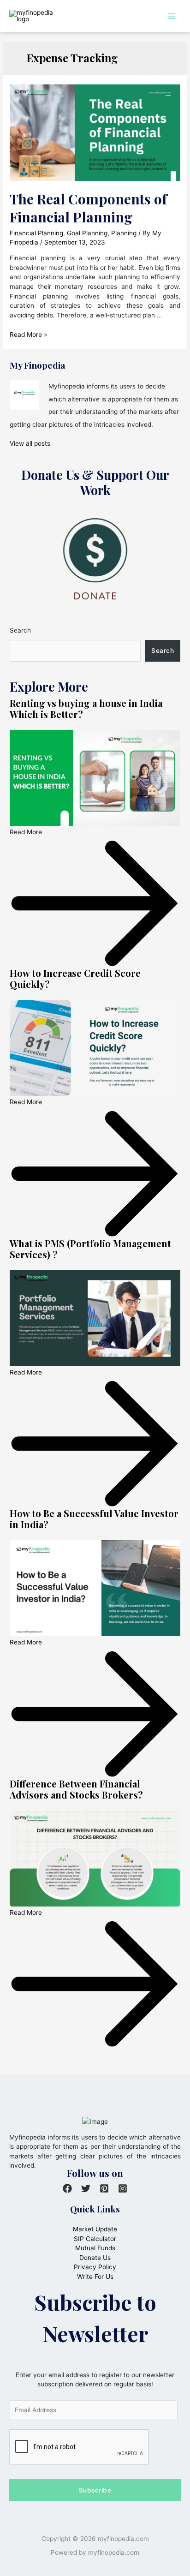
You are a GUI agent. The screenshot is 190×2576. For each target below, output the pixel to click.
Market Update (95, 2229)
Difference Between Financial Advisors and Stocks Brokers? (76, 1789)
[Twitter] (86, 2188)
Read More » (28, 335)
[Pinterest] (104, 2188)
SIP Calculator (95, 2239)
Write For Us (95, 2277)
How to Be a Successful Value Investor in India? (94, 1519)
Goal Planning (87, 233)
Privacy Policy (95, 2267)
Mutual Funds (95, 2248)
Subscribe (95, 2490)
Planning (124, 233)
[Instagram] (123, 2188)
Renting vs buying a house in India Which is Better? (86, 708)
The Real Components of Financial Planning (88, 208)
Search (20, 630)
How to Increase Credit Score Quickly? (75, 978)
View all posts (30, 443)
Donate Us (95, 2258)
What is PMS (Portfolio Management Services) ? (90, 1249)
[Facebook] (67, 2188)
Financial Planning (36, 233)
